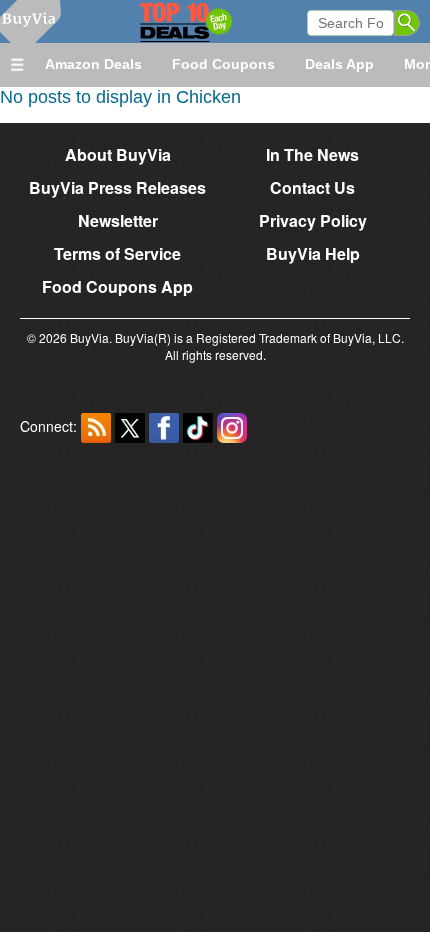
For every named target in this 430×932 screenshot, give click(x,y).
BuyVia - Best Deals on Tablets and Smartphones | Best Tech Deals (157, 21)
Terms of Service (117, 253)
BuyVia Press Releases (117, 187)
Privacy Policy (313, 220)
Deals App (339, 64)
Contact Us (312, 187)
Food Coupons (223, 64)
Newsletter (118, 220)
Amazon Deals (93, 64)
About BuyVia (118, 154)
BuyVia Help (313, 253)
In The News (312, 154)
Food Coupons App (117, 286)
